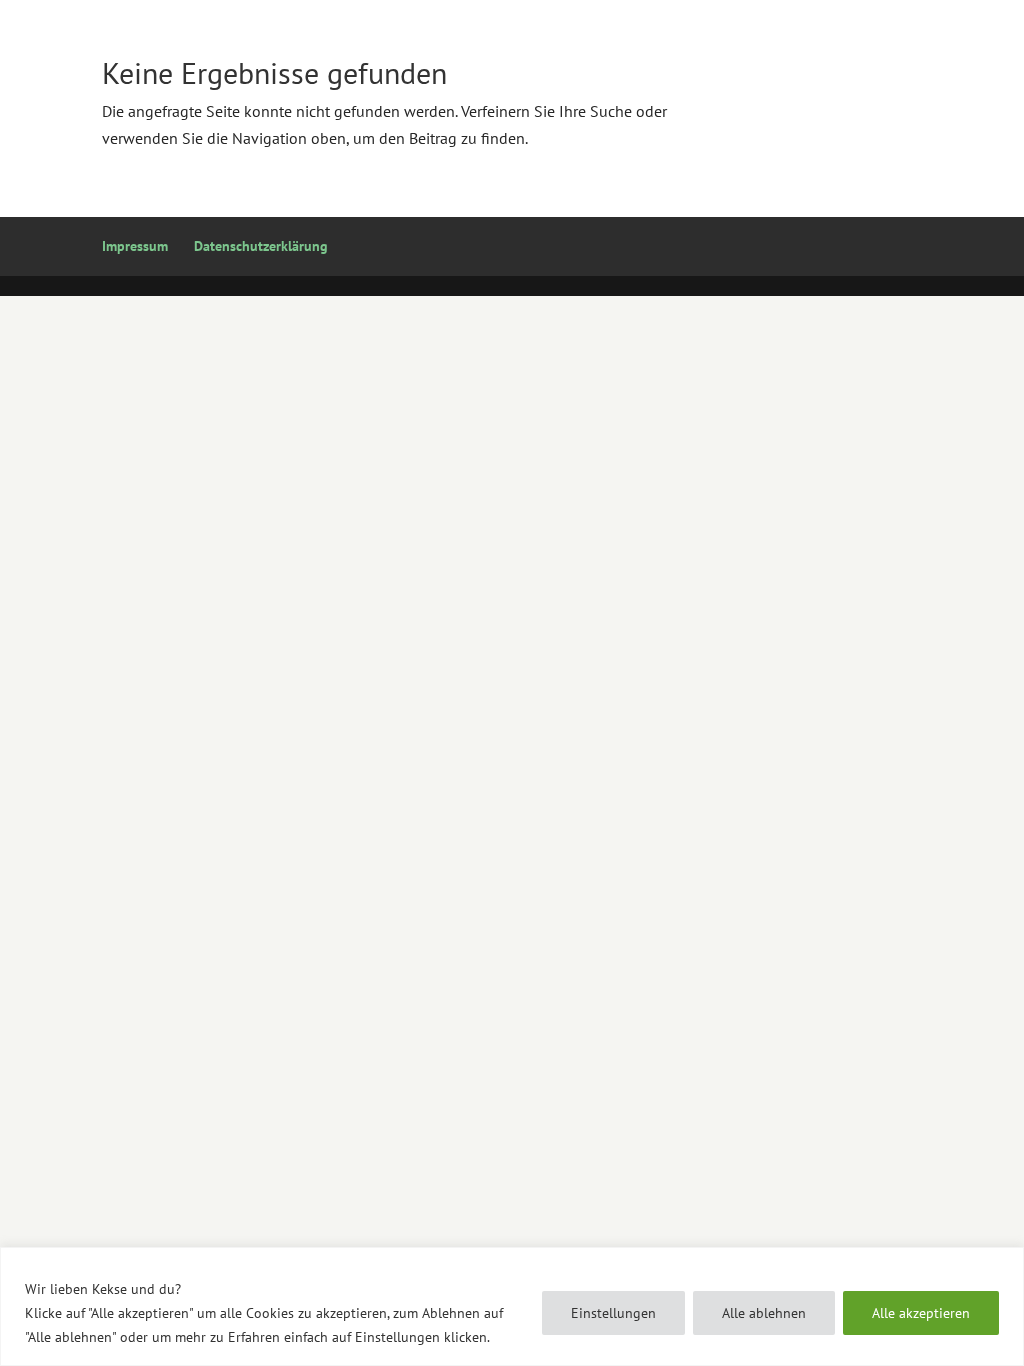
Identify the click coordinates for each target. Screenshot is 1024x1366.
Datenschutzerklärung (261, 246)
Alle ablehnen (764, 1313)
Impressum (135, 246)
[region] (512, 1306)
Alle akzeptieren (921, 1313)
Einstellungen (613, 1313)
